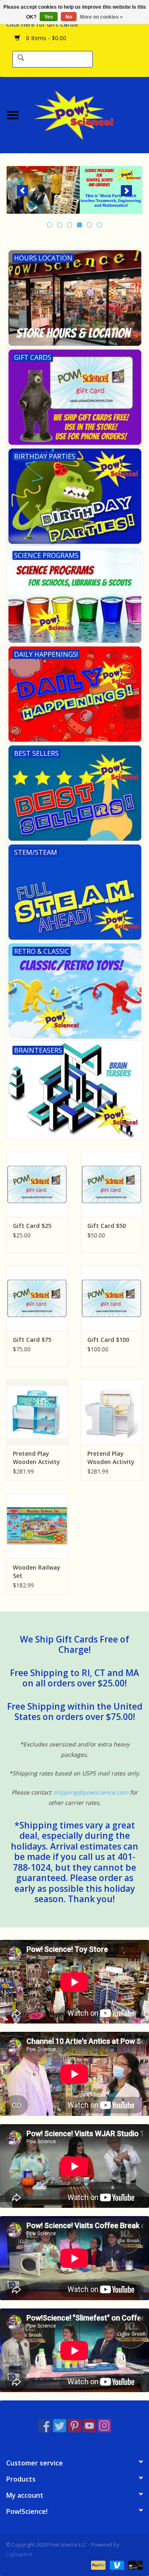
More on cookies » (101, 17)
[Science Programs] (74, 190)
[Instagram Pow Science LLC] (104, 2426)
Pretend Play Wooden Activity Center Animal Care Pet (36, 1458)
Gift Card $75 (32, 1340)
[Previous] (23, 191)
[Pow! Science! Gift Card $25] (37, 1184)
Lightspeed (19, 2554)
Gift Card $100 (108, 1340)
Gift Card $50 (107, 1226)
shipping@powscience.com (91, 1792)
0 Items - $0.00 (45, 38)
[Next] (126, 191)
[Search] (21, 58)
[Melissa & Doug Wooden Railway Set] (37, 1526)
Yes (49, 17)
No (69, 17)
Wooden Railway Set (37, 1571)
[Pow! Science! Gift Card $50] (112, 1184)
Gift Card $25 (32, 1226)
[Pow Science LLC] (87, 114)
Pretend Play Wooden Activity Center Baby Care (111, 1458)
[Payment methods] (97, 2565)
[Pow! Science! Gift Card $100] (112, 1298)
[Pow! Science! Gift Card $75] (37, 1298)
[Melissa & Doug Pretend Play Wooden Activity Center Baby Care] (112, 1412)
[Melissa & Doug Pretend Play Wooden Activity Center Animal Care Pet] (37, 1412)
